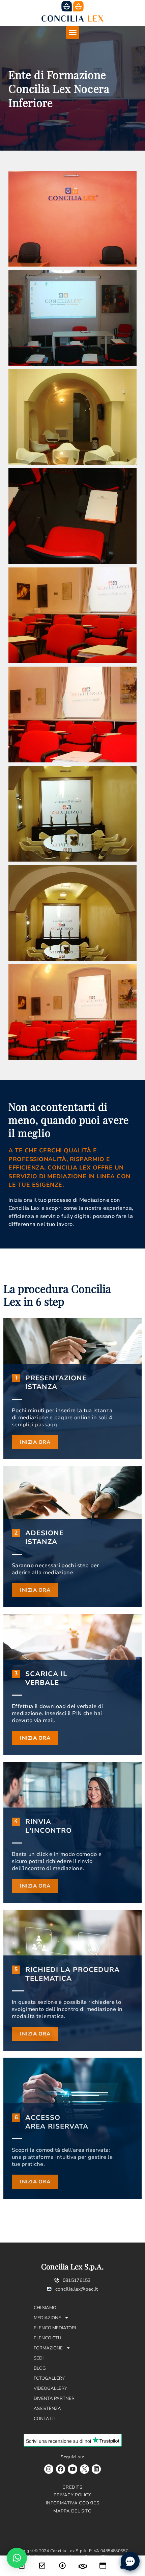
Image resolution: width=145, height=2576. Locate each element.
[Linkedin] (96, 2469)
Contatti (45, 2419)
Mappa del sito (72, 2511)
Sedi (39, 2358)
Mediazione (47, 2318)
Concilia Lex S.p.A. (72, 2266)
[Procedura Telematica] (103, 2561)
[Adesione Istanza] (42, 2561)
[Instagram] (49, 2469)
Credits (72, 2487)
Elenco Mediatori (55, 2328)
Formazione (48, 2348)
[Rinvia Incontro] (83, 2562)
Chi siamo (45, 2308)
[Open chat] (130, 2561)
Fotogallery (49, 2378)
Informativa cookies (72, 2503)
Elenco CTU (48, 2338)
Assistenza (47, 2409)
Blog (40, 2368)
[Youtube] (72, 2469)
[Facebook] (61, 2469)
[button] (72, 33)
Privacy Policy (72, 2495)
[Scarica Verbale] (62, 2561)
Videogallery (50, 2388)
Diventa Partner (54, 2399)
